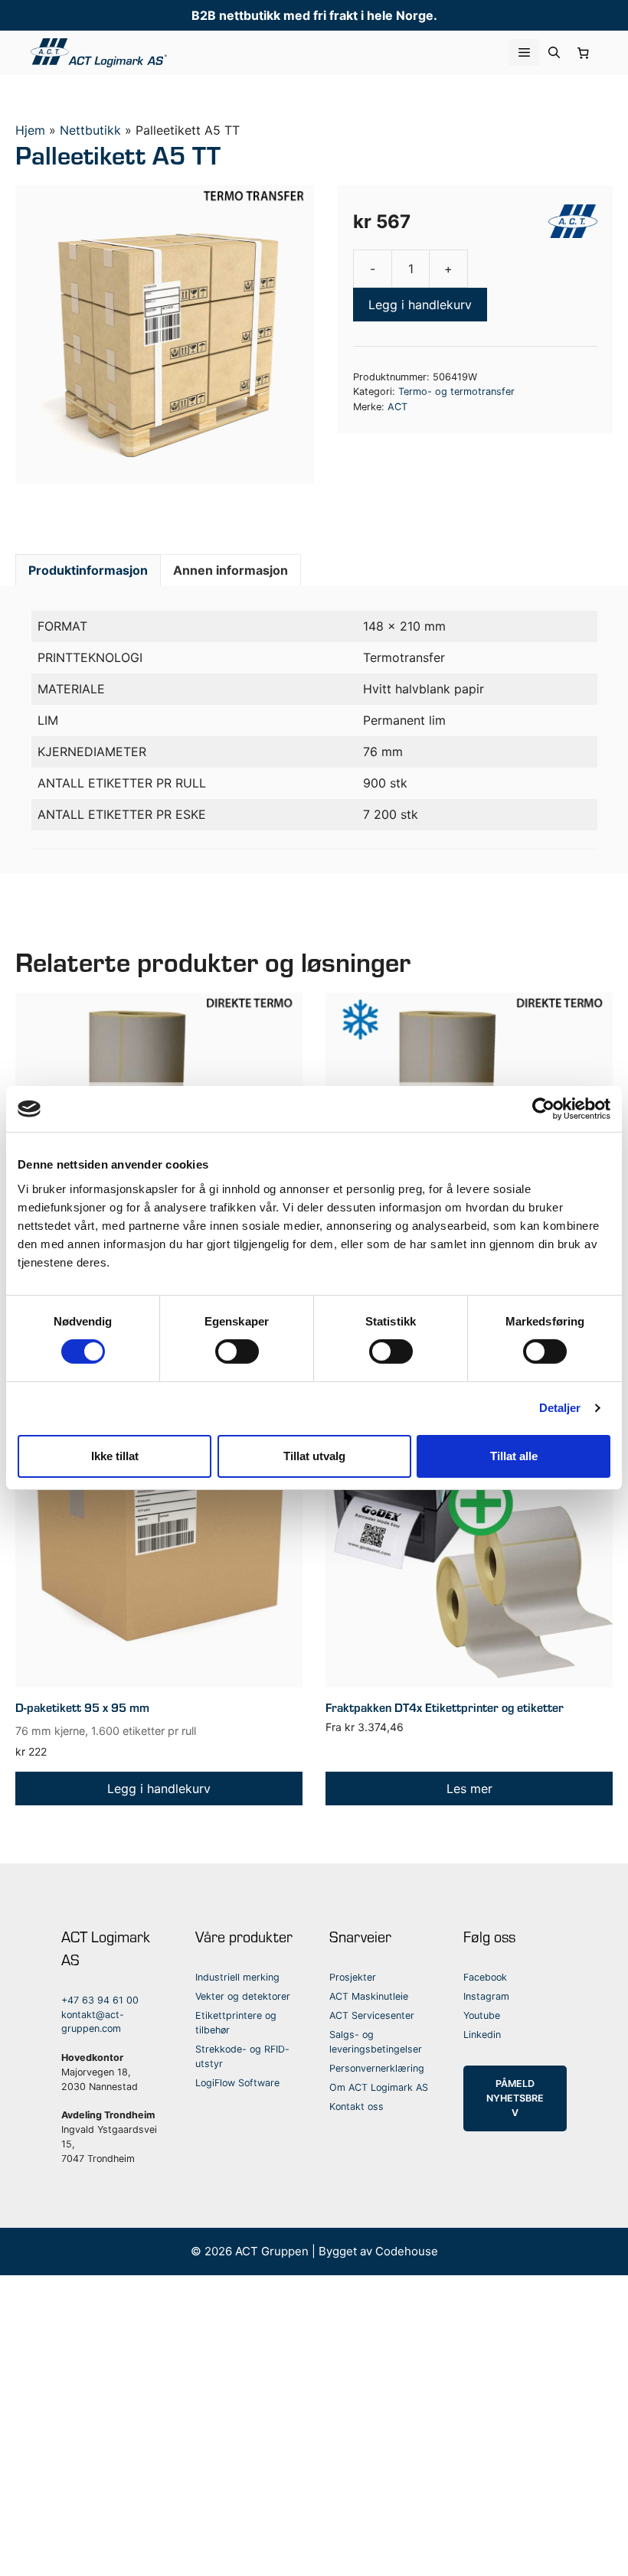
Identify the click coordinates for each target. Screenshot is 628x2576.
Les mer (469, 1789)
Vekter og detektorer (243, 1996)
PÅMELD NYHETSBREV (515, 2098)
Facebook (485, 1977)
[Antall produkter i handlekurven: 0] (584, 53)
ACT (397, 407)
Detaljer (560, 1408)
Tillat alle (514, 1456)
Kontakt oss (357, 2106)
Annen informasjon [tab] (231, 570)
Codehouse (407, 2251)
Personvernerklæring (377, 2068)
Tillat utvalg (314, 1456)
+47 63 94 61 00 (100, 2000)
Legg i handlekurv (420, 305)
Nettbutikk (90, 130)
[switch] (237, 1352)
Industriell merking (237, 1977)
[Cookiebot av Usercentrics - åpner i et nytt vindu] (543, 1109)
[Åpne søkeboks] (554, 52)
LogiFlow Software (237, 2083)
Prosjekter (353, 1977)
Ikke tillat (115, 1456)
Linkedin (482, 2035)
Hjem (30, 130)
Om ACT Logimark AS (379, 2087)
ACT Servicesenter (372, 2015)
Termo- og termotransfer (456, 391)
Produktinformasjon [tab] (88, 570)
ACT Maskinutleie (369, 1996)
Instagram (486, 1996)
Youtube (482, 2015)
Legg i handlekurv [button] (159, 1789)
